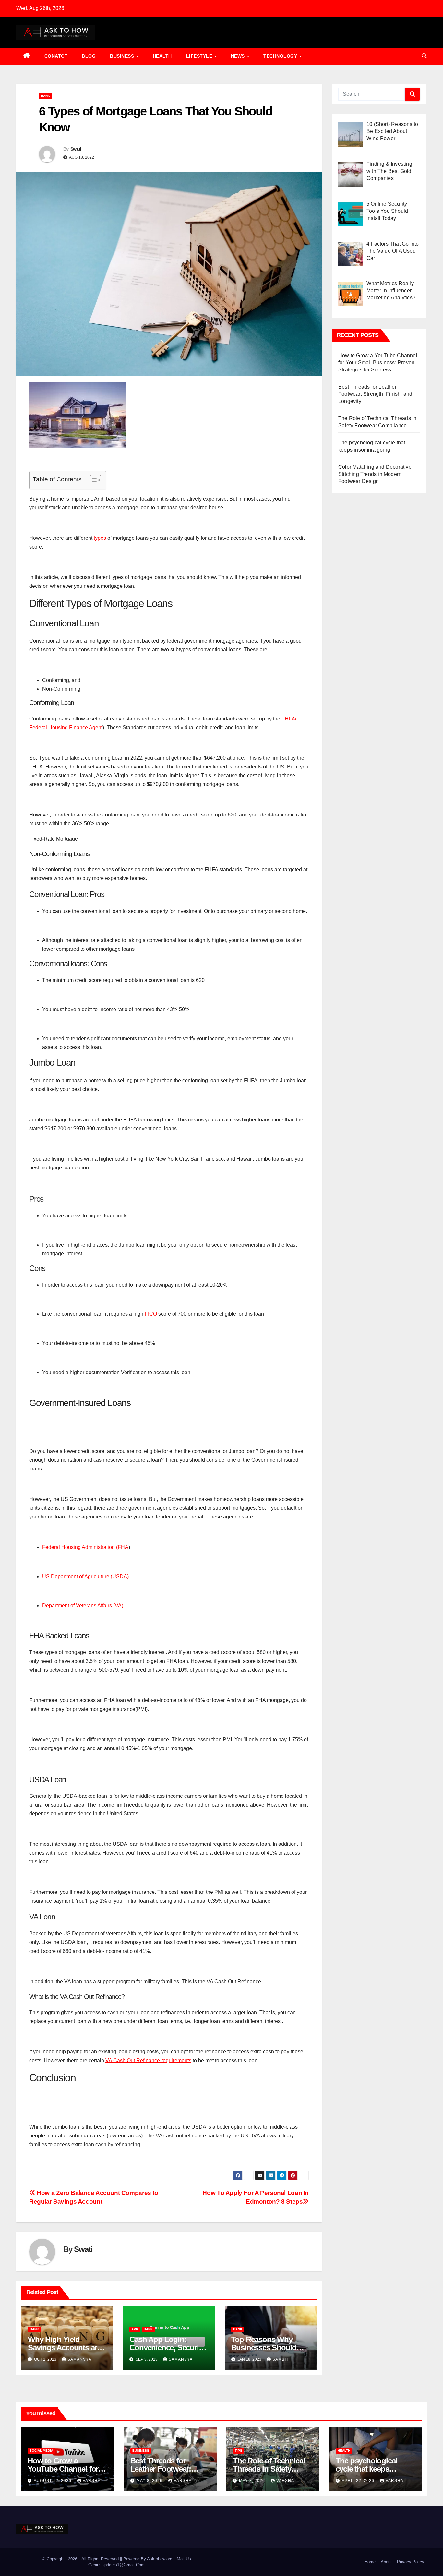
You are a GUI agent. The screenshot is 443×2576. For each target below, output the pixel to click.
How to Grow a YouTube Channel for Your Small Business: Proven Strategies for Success (378, 363)
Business (123, 56)
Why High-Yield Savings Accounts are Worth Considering (64, 2347)
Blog (89, 56)
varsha (92, 2481)
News (239, 56)
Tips (239, 2451)
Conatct (56, 56)
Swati (76, 149)
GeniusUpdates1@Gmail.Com (116, 2565)
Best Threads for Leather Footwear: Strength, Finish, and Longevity (375, 394)
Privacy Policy (411, 2562)
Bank (45, 96)
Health (162, 56)
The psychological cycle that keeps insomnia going (367, 2469)
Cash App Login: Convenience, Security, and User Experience (168, 2347)
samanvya (79, 2359)
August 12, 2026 (53, 2481)
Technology (281, 56)
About (386, 2562)
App (135, 2329)
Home (370, 2562)
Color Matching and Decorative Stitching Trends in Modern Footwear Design (375, 474)
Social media (41, 2451)
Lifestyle (200, 56)
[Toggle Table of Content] (92, 480)
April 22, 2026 (359, 2481)
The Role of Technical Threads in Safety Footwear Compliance (270, 2469)
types (100, 538)
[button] (424, 56)
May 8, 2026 (150, 2481)
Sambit (281, 2359)
